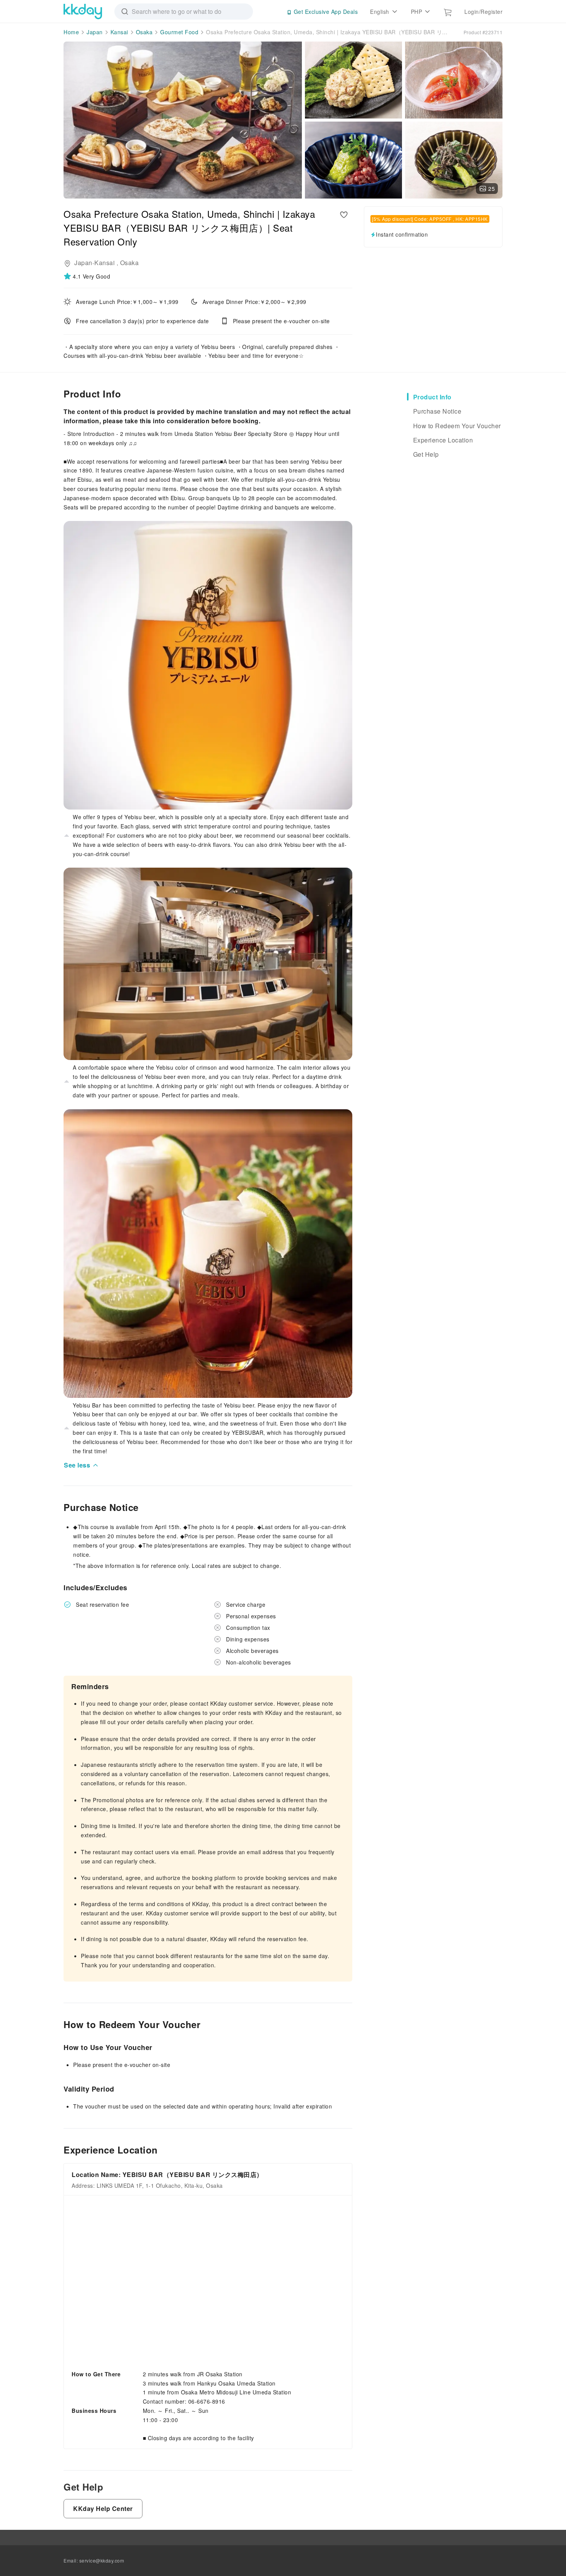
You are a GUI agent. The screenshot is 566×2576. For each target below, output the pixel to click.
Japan (95, 32)
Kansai (119, 32)
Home (71, 32)
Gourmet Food (179, 32)
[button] (88, 276)
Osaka (144, 32)
